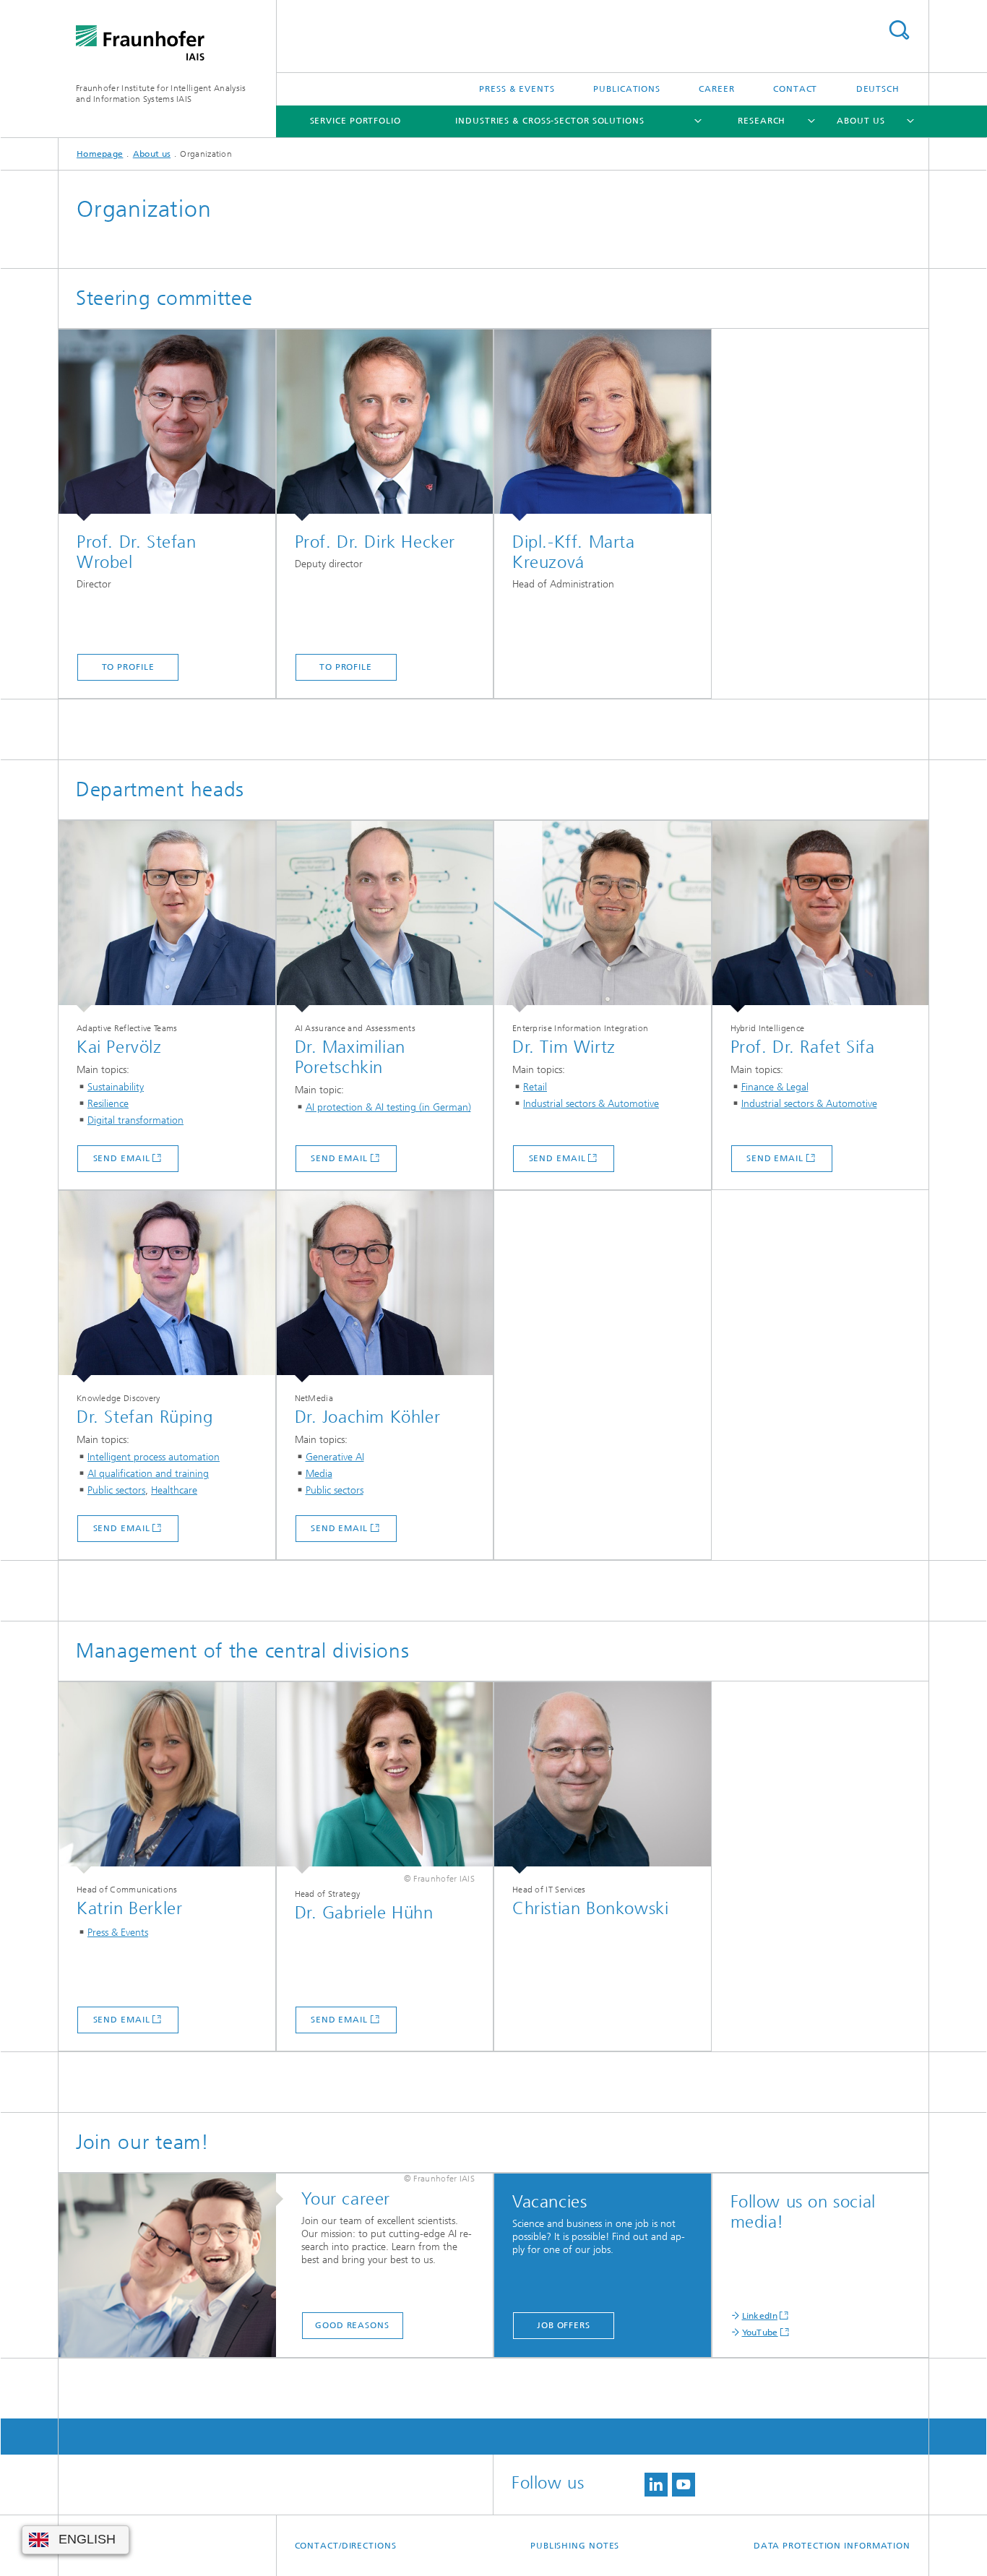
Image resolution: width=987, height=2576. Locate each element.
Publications (627, 89)
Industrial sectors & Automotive (591, 1104)
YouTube (760, 2332)
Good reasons (352, 2325)
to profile (128, 667)
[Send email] (167, 917)
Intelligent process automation (154, 1457)
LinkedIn (760, 2316)
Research (762, 121)
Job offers (564, 2325)
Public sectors (116, 1490)
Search (899, 30)
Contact (795, 89)
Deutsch (878, 89)
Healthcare (174, 1490)
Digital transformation (135, 1120)
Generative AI (335, 1457)
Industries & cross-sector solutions (550, 121)
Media (319, 1474)
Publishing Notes (575, 2546)
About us (861, 121)
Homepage (100, 154)
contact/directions (346, 2546)
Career (716, 89)
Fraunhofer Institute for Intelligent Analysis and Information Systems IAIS (161, 94)
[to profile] (167, 425)
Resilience (108, 1104)
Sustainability (116, 1087)
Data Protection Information (832, 2546)
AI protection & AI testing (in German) (388, 1107)
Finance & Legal (775, 1087)
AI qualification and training (148, 1474)
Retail (535, 1087)
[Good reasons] (174, 2266)
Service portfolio (355, 121)
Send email (122, 1158)
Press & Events (517, 89)
